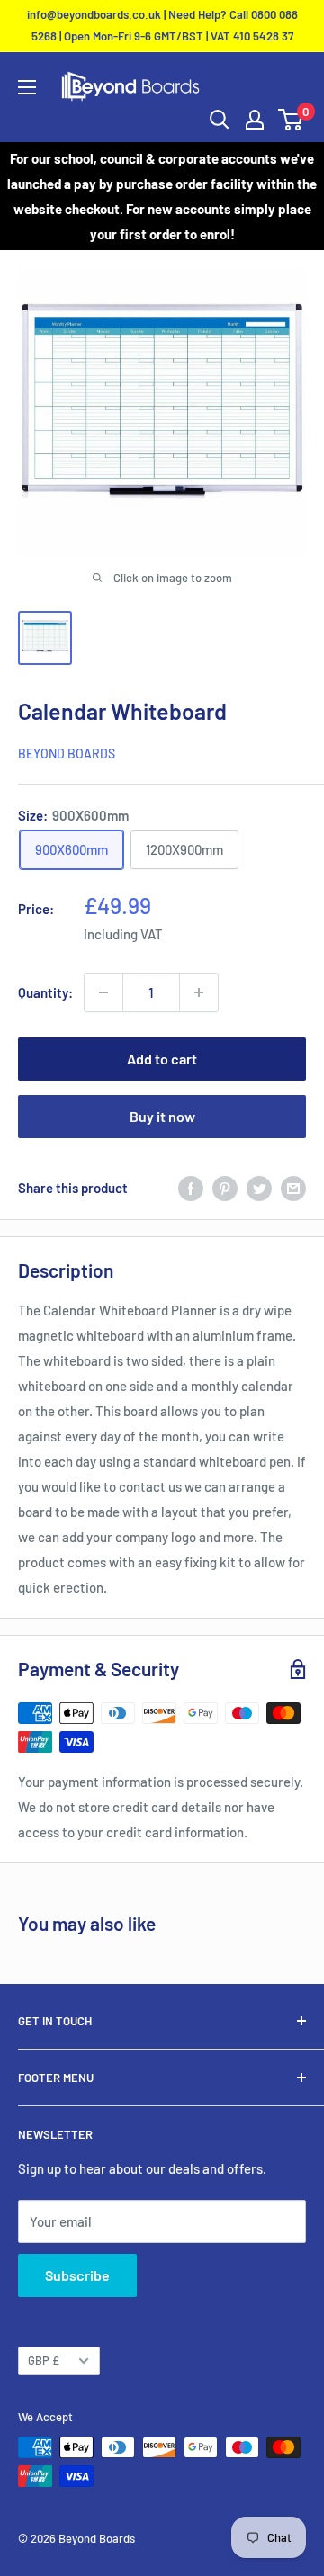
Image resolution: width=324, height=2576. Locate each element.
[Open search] (220, 120)
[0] (291, 120)
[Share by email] (293, 1188)
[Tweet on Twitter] (259, 1188)
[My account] (255, 120)
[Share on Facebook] (191, 1188)
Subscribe (77, 2275)
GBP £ (44, 2360)
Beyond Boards (67, 754)
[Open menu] (27, 87)
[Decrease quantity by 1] (103, 992)
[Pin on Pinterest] (225, 1188)
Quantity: (45, 992)
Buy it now (162, 1116)
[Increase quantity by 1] (199, 992)
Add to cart (162, 1059)
